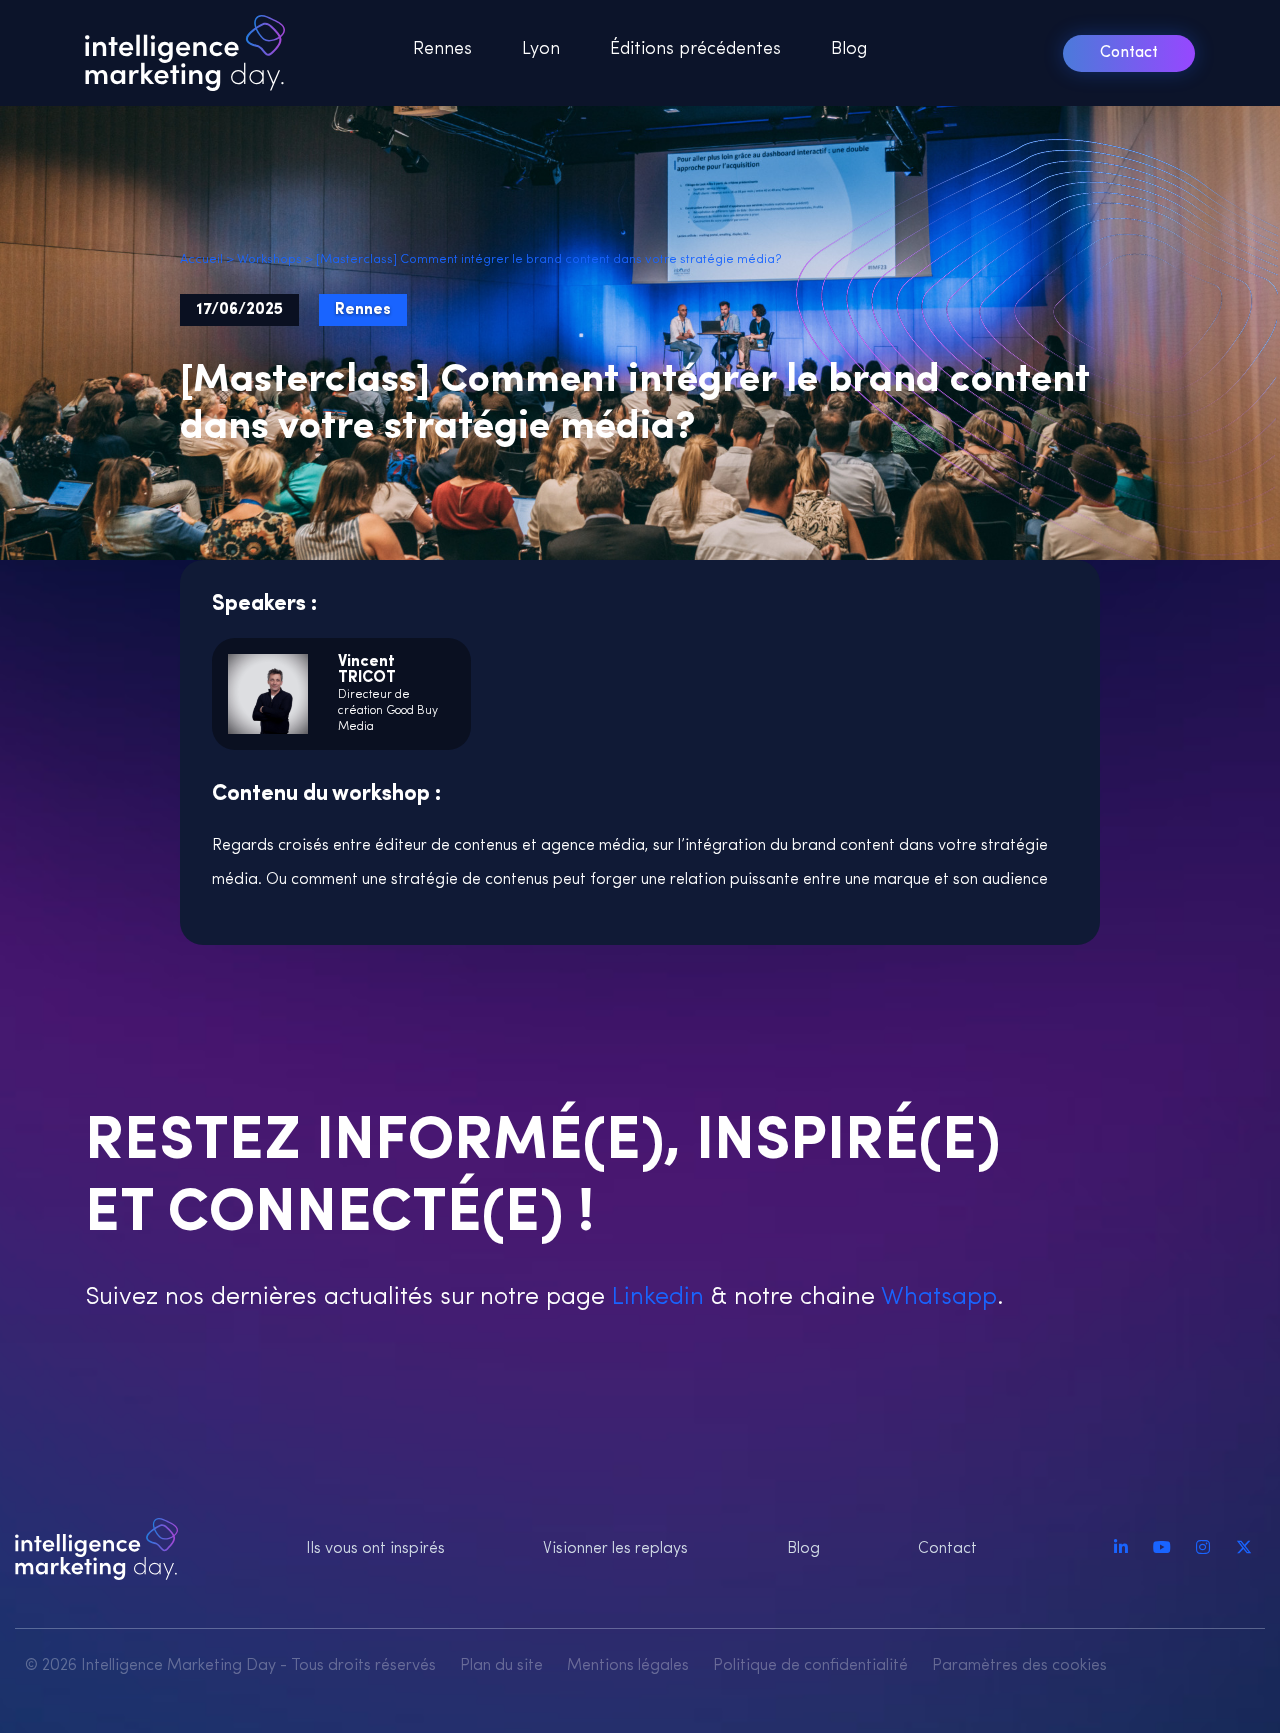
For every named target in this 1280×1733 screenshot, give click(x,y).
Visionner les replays (615, 1549)
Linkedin (654, 1297)
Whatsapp (936, 1297)
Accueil (201, 259)
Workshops (269, 259)
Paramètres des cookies (1019, 1666)
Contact (1129, 53)
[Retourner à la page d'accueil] (191, 53)
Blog (849, 50)
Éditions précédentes (695, 50)
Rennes (442, 50)
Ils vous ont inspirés (375, 1549)
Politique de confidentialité (810, 1666)
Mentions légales (628, 1666)
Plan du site (501, 1666)
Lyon (541, 50)
